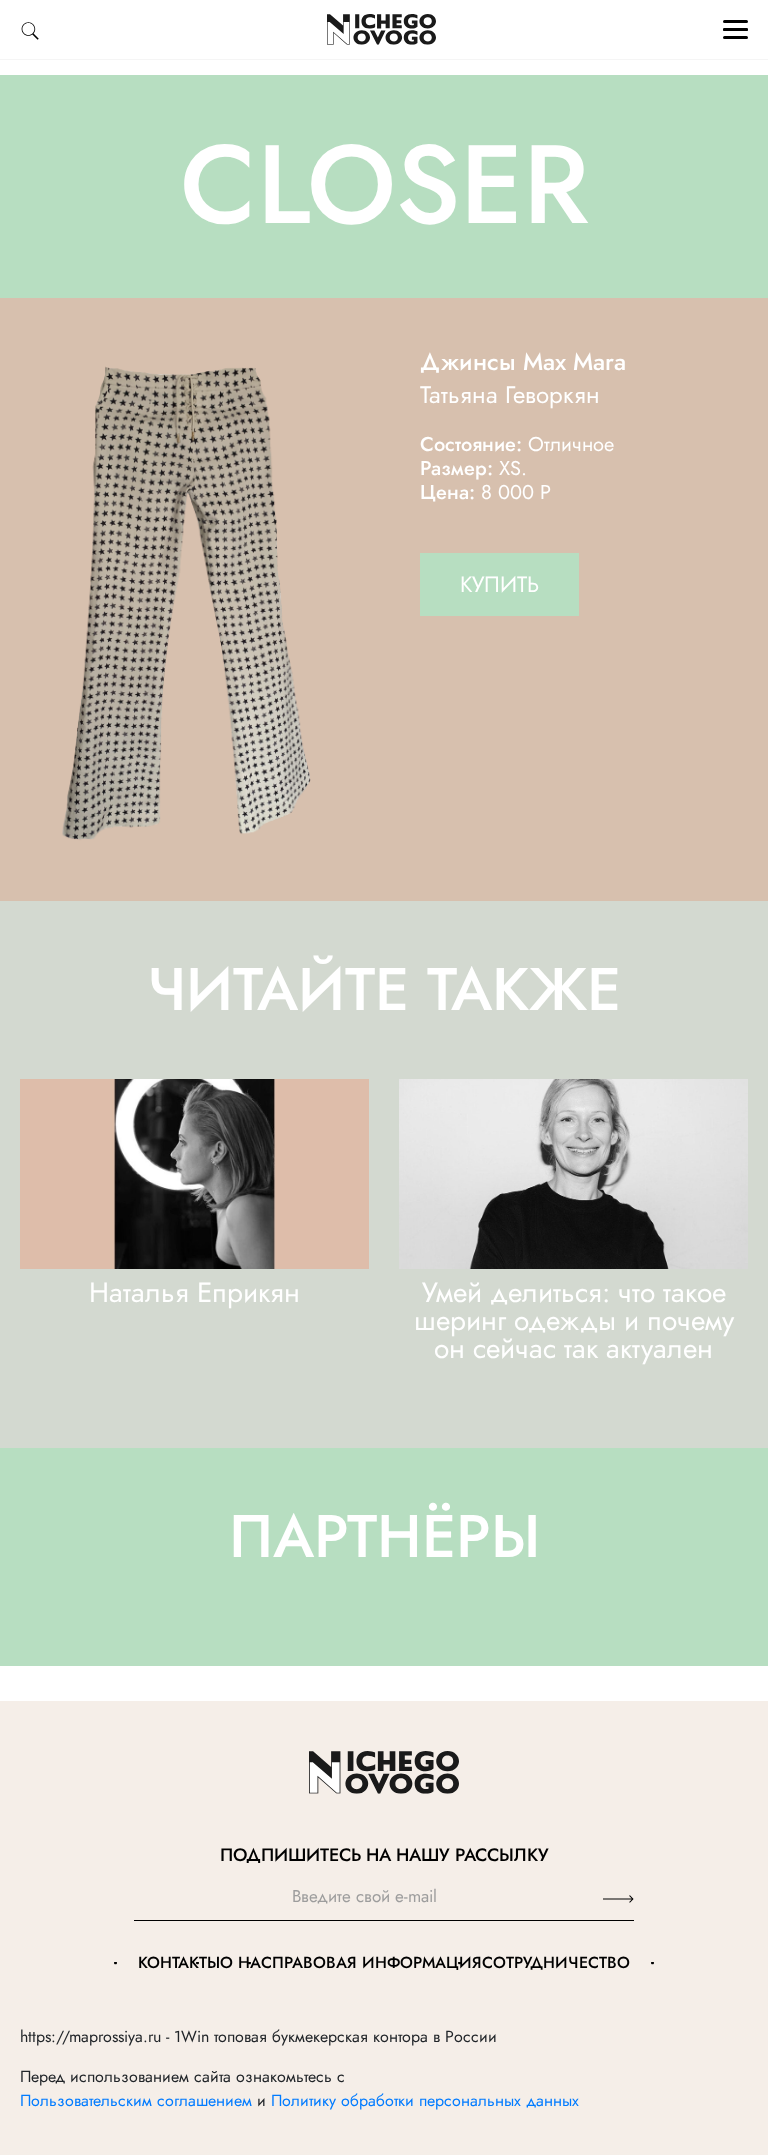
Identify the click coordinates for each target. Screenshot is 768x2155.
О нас (246, 1962)
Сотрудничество (556, 1962)
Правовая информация (377, 1962)
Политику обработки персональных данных (425, 2100)
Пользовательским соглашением (136, 2100)
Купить (499, 584)
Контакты (179, 1962)
